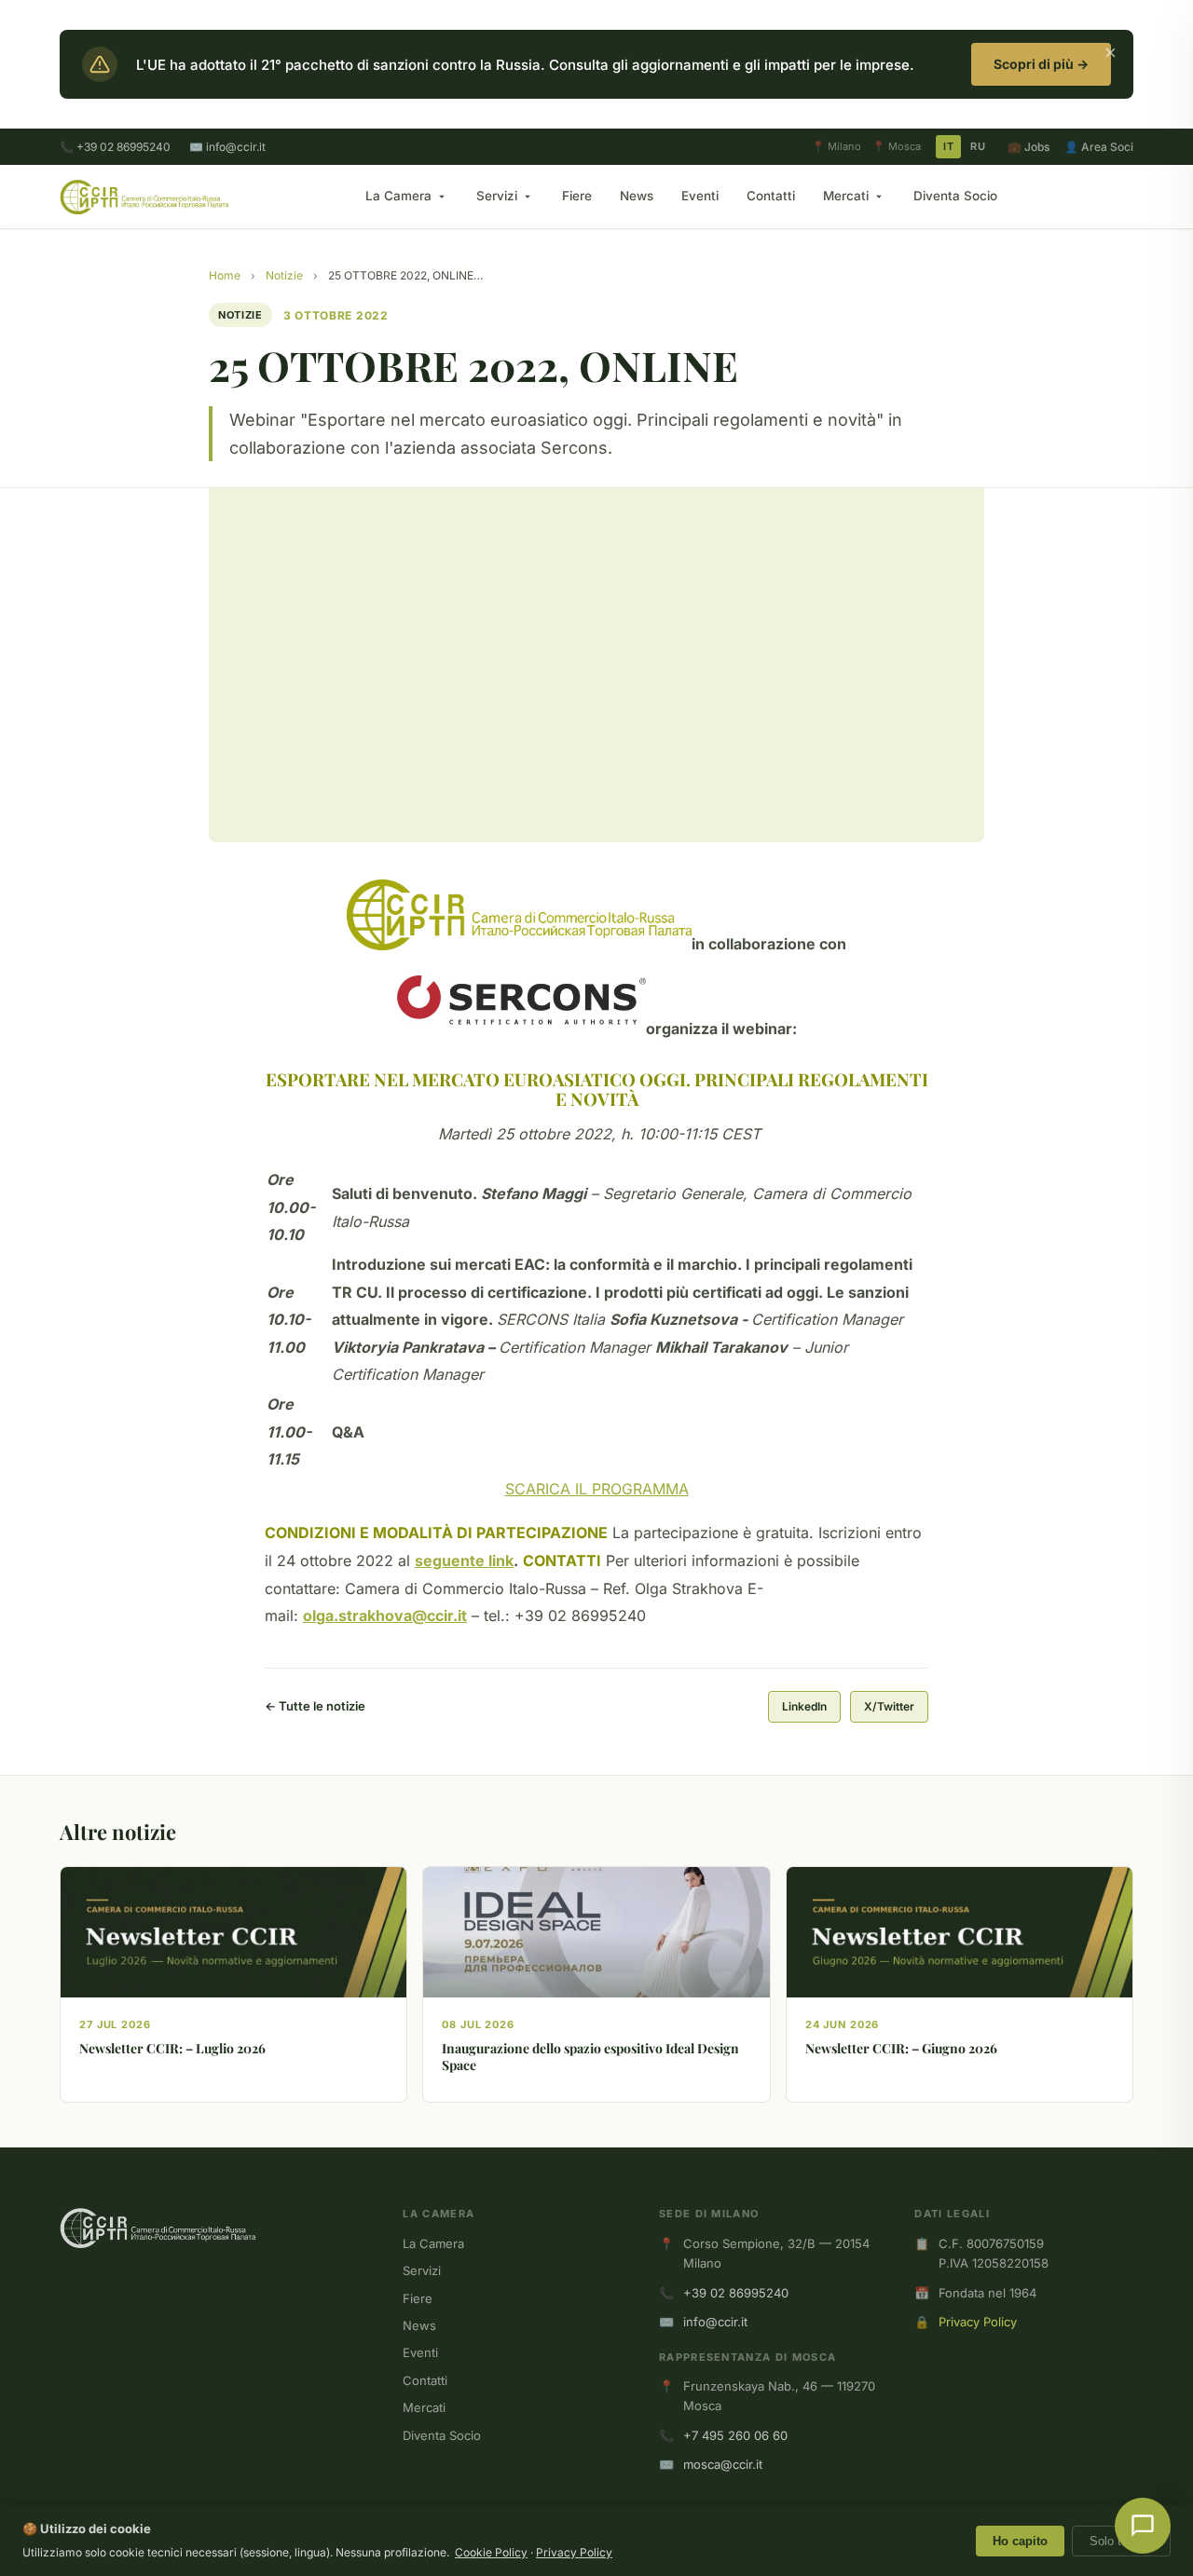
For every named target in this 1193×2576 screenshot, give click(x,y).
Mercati (846, 196)
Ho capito (1020, 2541)
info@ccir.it (715, 2322)
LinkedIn (804, 1706)
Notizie (284, 275)
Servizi (497, 196)
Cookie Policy (491, 2552)
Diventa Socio (955, 196)
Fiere (577, 196)
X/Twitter (889, 1706)
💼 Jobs (1028, 147)
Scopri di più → (1041, 64)
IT (948, 146)
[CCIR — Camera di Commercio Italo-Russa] (144, 197)
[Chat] (1143, 2526)
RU (978, 146)
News (637, 196)
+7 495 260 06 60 (735, 2435)
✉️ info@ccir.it (227, 147)
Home (225, 275)
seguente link (464, 1561)
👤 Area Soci (1099, 147)
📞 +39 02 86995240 (115, 147)
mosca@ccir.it (723, 2464)
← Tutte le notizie (315, 1706)
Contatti (771, 196)
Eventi (700, 196)
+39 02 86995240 (736, 2293)
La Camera (398, 196)
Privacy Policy (978, 2322)
